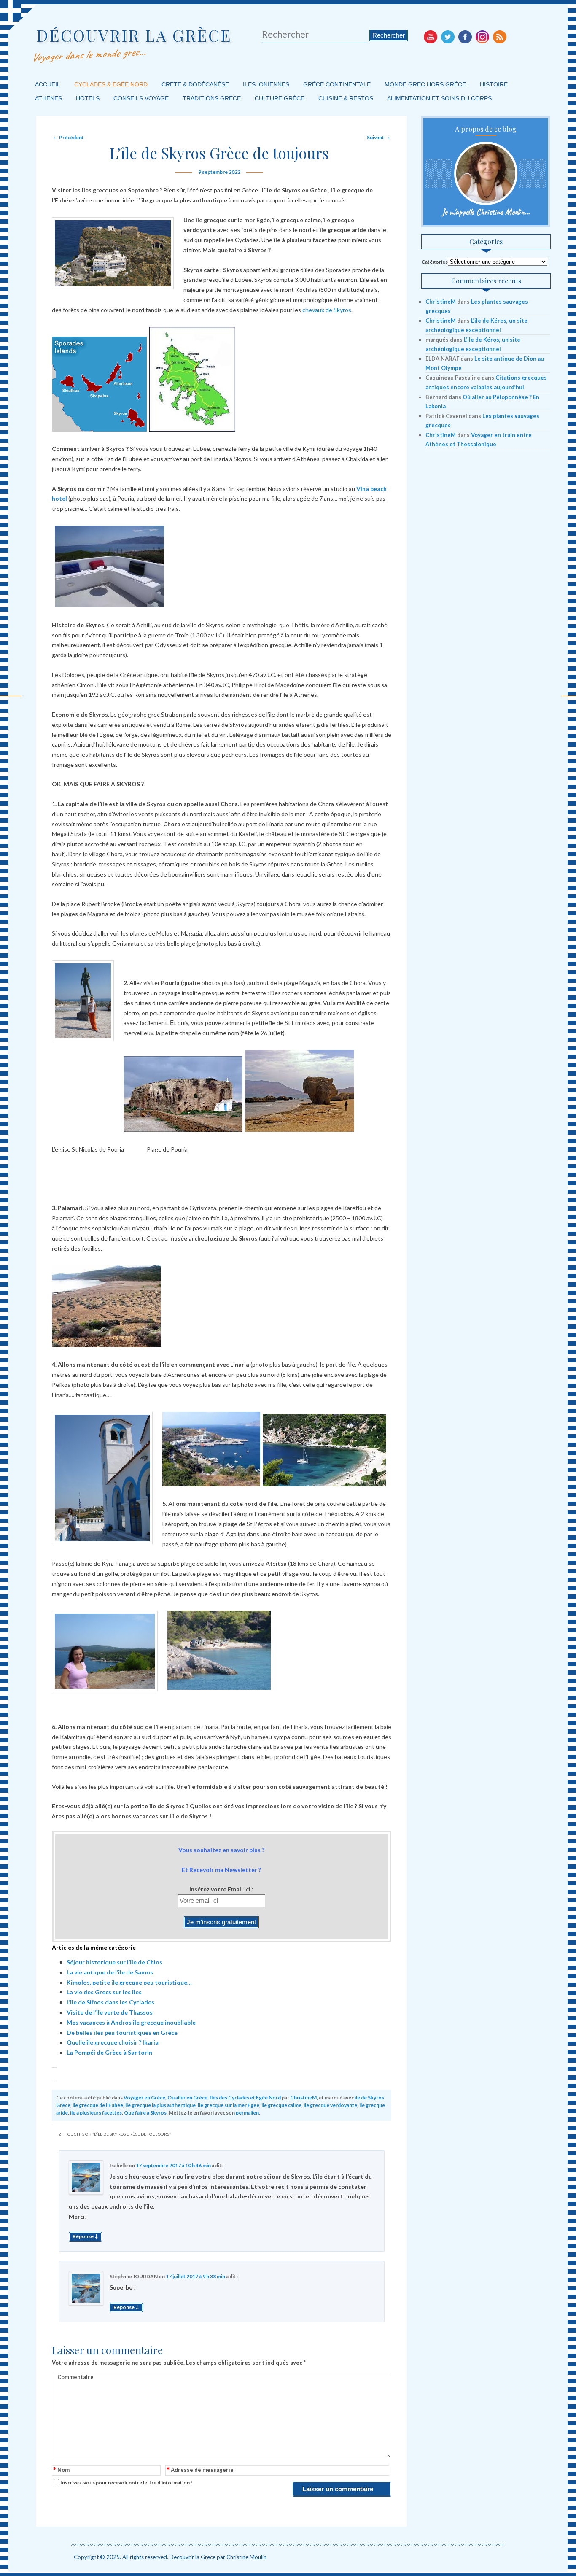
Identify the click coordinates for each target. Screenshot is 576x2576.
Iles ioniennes (266, 84)
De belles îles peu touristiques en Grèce (122, 2032)
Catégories (435, 262)
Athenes (48, 98)
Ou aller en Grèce (187, 2097)
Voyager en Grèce (144, 2097)
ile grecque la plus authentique (160, 2105)
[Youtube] (431, 37)
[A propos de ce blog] (486, 173)
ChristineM (303, 2097)
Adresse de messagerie (200, 2470)
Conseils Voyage (141, 98)
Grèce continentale (337, 84)
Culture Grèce (280, 98)
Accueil (48, 84)
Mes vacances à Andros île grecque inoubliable (131, 2022)
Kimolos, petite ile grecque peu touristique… (129, 1982)
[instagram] (482, 37)
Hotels (88, 98)
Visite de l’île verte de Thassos (110, 2012)
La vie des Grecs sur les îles (104, 1992)
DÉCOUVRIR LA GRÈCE (134, 35)
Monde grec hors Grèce (425, 84)
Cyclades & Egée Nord (111, 84)
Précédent (69, 137)
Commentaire (75, 2377)
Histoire (494, 84)
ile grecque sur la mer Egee (229, 2105)
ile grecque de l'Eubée (98, 2105)
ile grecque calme (281, 2105)
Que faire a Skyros (145, 2113)
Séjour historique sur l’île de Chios (114, 1962)
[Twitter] (448, 37)
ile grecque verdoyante (330, 2105)
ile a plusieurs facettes (96, 2113)
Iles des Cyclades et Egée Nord (245, 2097)
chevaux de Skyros (327, 310)
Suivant (378, 137)
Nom (61, 2470)
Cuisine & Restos (346, 98)
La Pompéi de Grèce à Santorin (109, 2052)
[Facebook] (465, 37)
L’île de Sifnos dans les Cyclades (110, 2002)
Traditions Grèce (212, 98)
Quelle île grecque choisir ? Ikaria (113, 2042)
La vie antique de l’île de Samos (110, 1972)
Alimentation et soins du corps (439, 98)
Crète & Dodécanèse (195, 84)
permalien (247, 2113)
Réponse (85, 2236)
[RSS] (500, 37)
